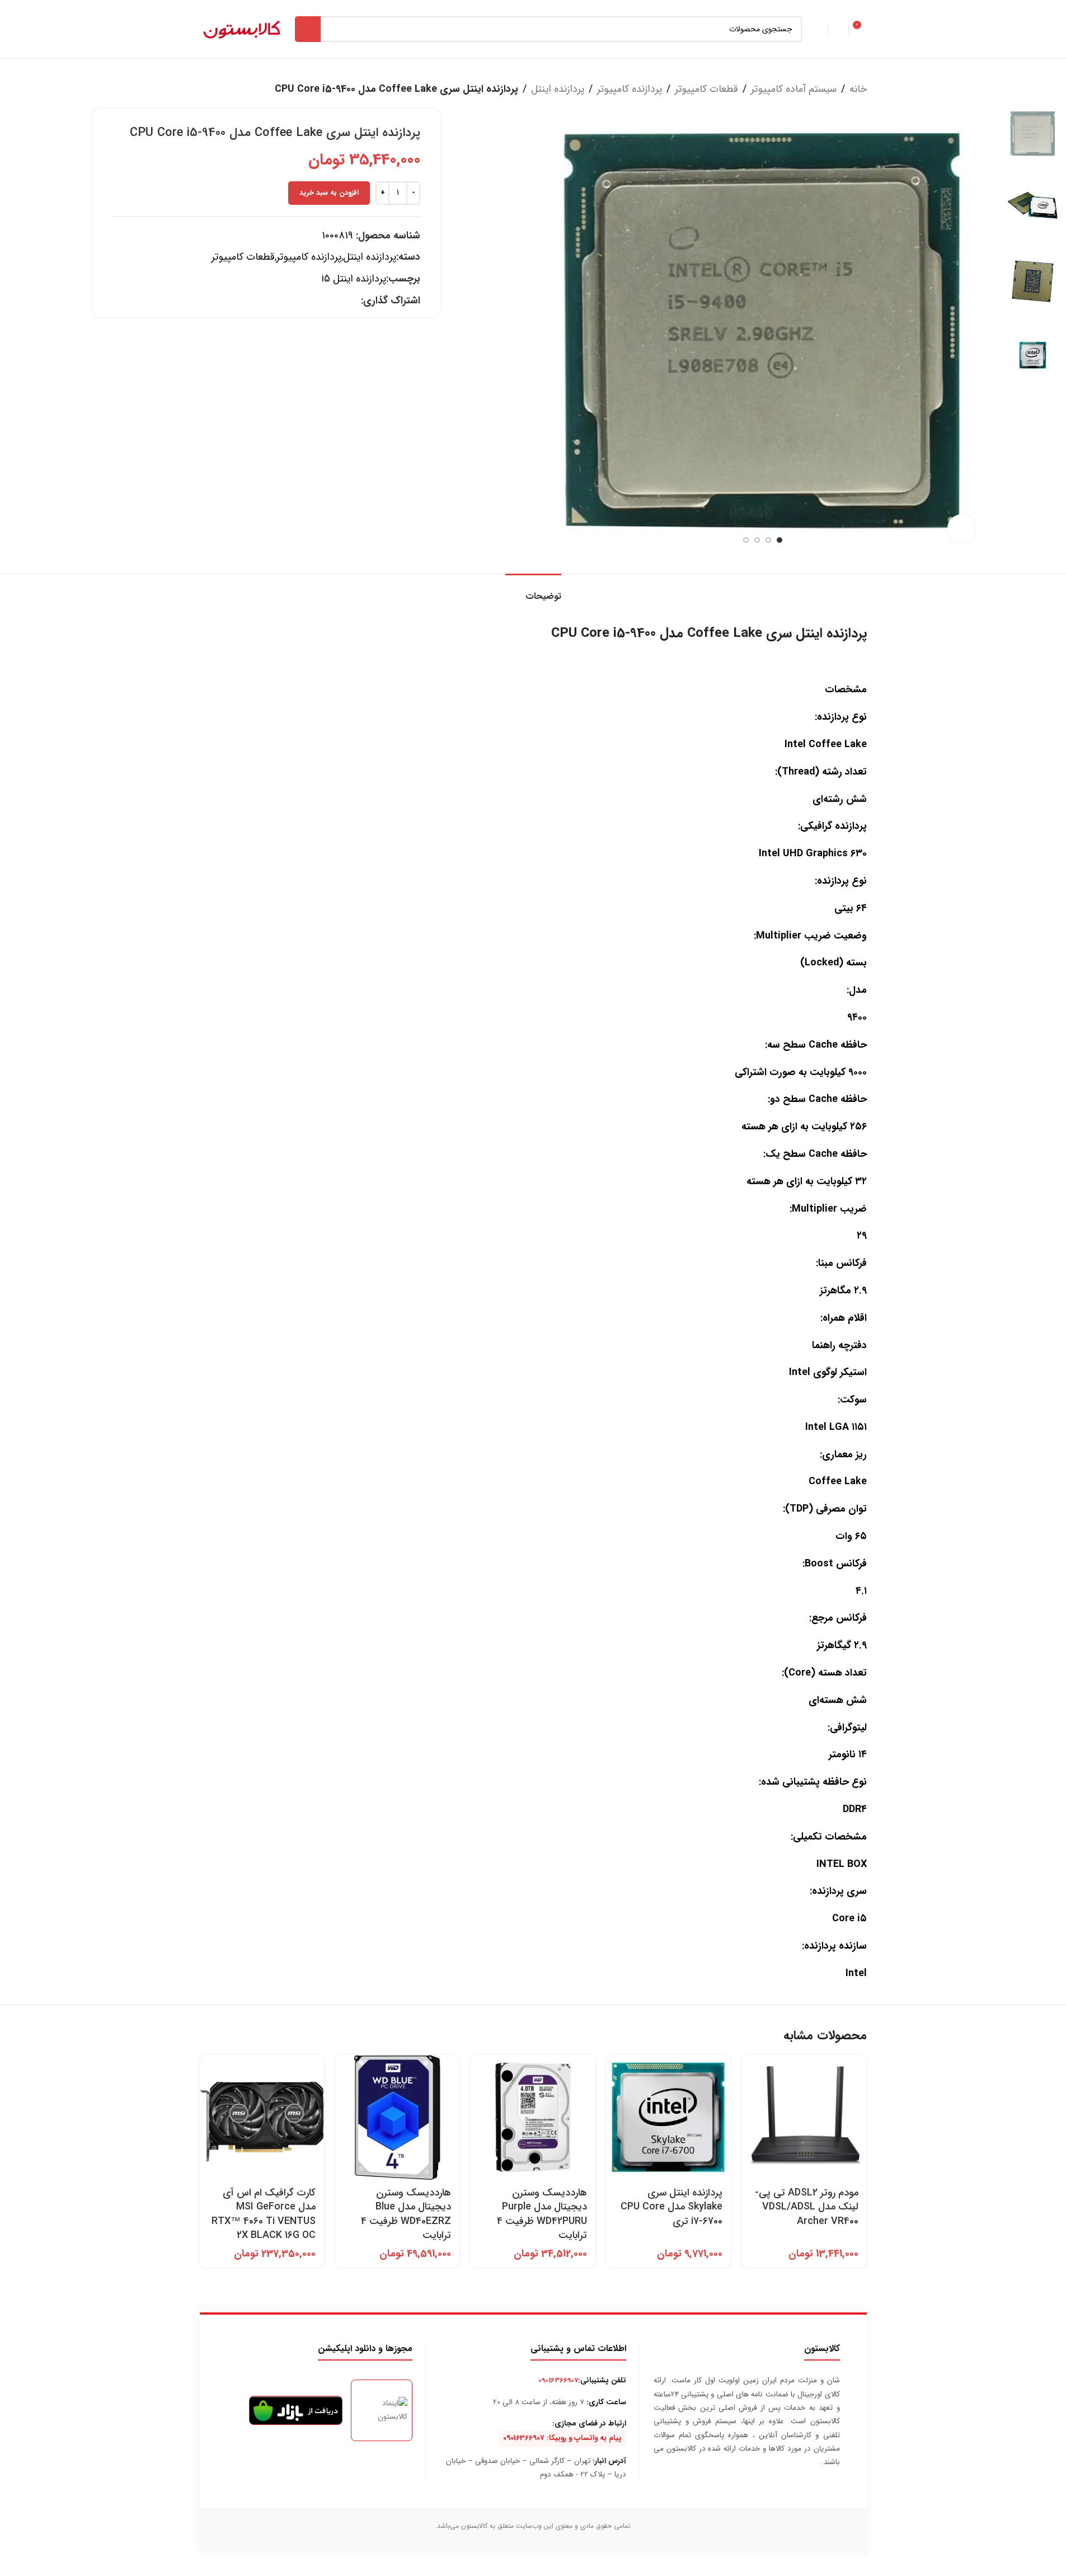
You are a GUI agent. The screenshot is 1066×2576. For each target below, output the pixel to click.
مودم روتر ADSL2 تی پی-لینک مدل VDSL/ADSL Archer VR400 (807, 2207)
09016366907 (558, 2380)
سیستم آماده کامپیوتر (794, 89)
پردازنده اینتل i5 (354, 279)
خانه (858, 89)
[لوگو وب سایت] (242, 29)
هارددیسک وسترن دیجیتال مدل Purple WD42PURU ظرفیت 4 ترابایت (542, 2214)
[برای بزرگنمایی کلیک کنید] (961, 528)
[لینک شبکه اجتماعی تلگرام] (341, 301)
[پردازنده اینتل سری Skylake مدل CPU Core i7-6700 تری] (669, 2117)
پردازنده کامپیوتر (630, 89)
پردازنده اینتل (558, 89)
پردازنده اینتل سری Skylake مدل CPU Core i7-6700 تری (671, 2207)
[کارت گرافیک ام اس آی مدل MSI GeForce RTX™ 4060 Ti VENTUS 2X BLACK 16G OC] (262, 2117)
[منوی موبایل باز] (818, 29)
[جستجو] (308, 29)
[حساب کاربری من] (838, 29)
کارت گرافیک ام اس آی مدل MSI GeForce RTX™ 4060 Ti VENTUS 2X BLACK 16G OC (264, 2214)
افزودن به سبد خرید (329, 193)
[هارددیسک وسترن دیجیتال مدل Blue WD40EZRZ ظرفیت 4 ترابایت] (397, 2117)
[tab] (533, 591)
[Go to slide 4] (746, 540)
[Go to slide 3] (757, 540)
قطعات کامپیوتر (706, 89)
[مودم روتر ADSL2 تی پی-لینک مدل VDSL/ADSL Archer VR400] (804, 2117)
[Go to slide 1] (779, 540)
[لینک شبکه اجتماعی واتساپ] (354, 301)
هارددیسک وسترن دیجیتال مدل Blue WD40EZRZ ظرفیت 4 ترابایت (406, 2214)
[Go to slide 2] (768, 540)
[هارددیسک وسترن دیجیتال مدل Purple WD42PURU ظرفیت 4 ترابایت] (533, 2117)
